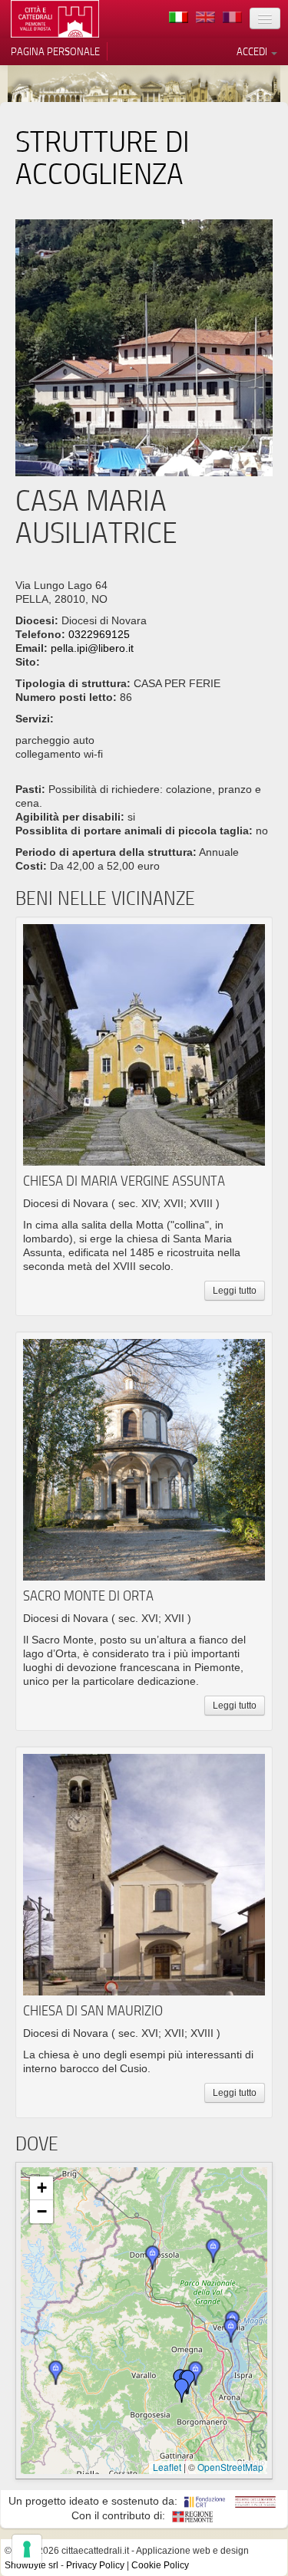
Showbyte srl (31, 2565)
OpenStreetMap (230, 2467)
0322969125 (99, 634)
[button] (231, 2331)
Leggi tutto (235, 1291)
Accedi (253, 51)
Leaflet (167, 2467)
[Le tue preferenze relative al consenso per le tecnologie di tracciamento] (27, 2549)
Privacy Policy (95, 2565)
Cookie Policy (160, 2565)
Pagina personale (55, 51)
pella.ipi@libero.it (92, 648)
